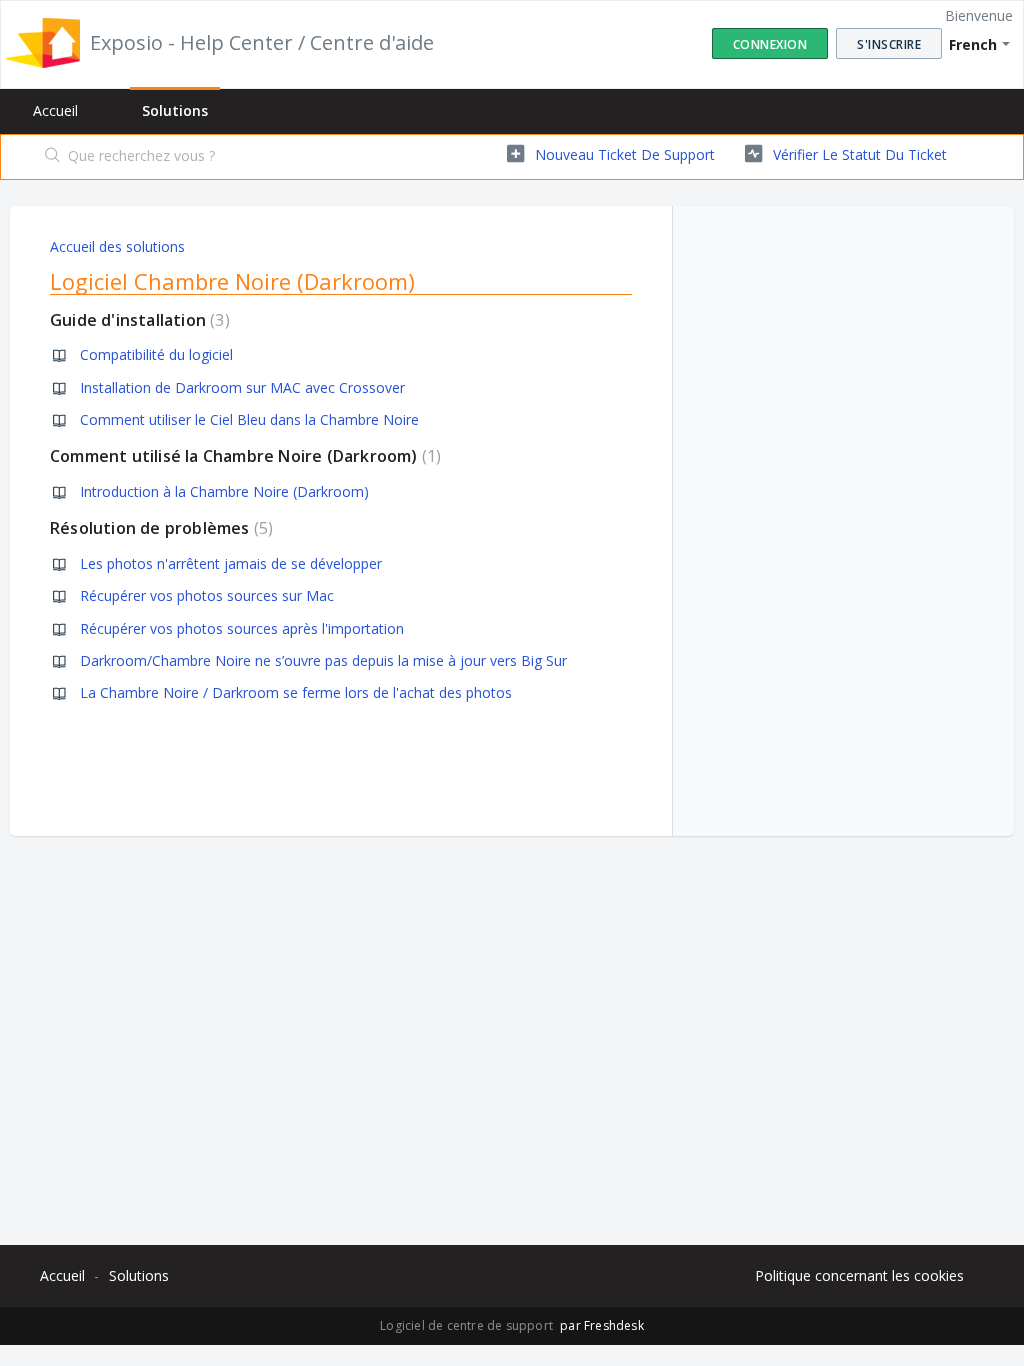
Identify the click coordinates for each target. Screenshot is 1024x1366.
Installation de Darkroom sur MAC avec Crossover (242, 387)
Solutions (175, 110)
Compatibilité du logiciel (156, 354)
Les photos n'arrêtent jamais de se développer (231, 563)
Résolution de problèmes (159, 528)
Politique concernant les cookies (859, 1275)
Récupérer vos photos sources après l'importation (242, 628)
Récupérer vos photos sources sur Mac (207, 595)
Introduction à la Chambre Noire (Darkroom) (224, 491)
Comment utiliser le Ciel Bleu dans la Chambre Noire (249, 419)
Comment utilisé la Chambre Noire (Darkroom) (243, 456)
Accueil (55, 110)
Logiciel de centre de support (468, 1325)
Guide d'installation (137, 320)
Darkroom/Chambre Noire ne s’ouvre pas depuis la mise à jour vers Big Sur (323, 660)
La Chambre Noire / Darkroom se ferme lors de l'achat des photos (296, 692)
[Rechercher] (53, 157)
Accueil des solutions (117, 246)
